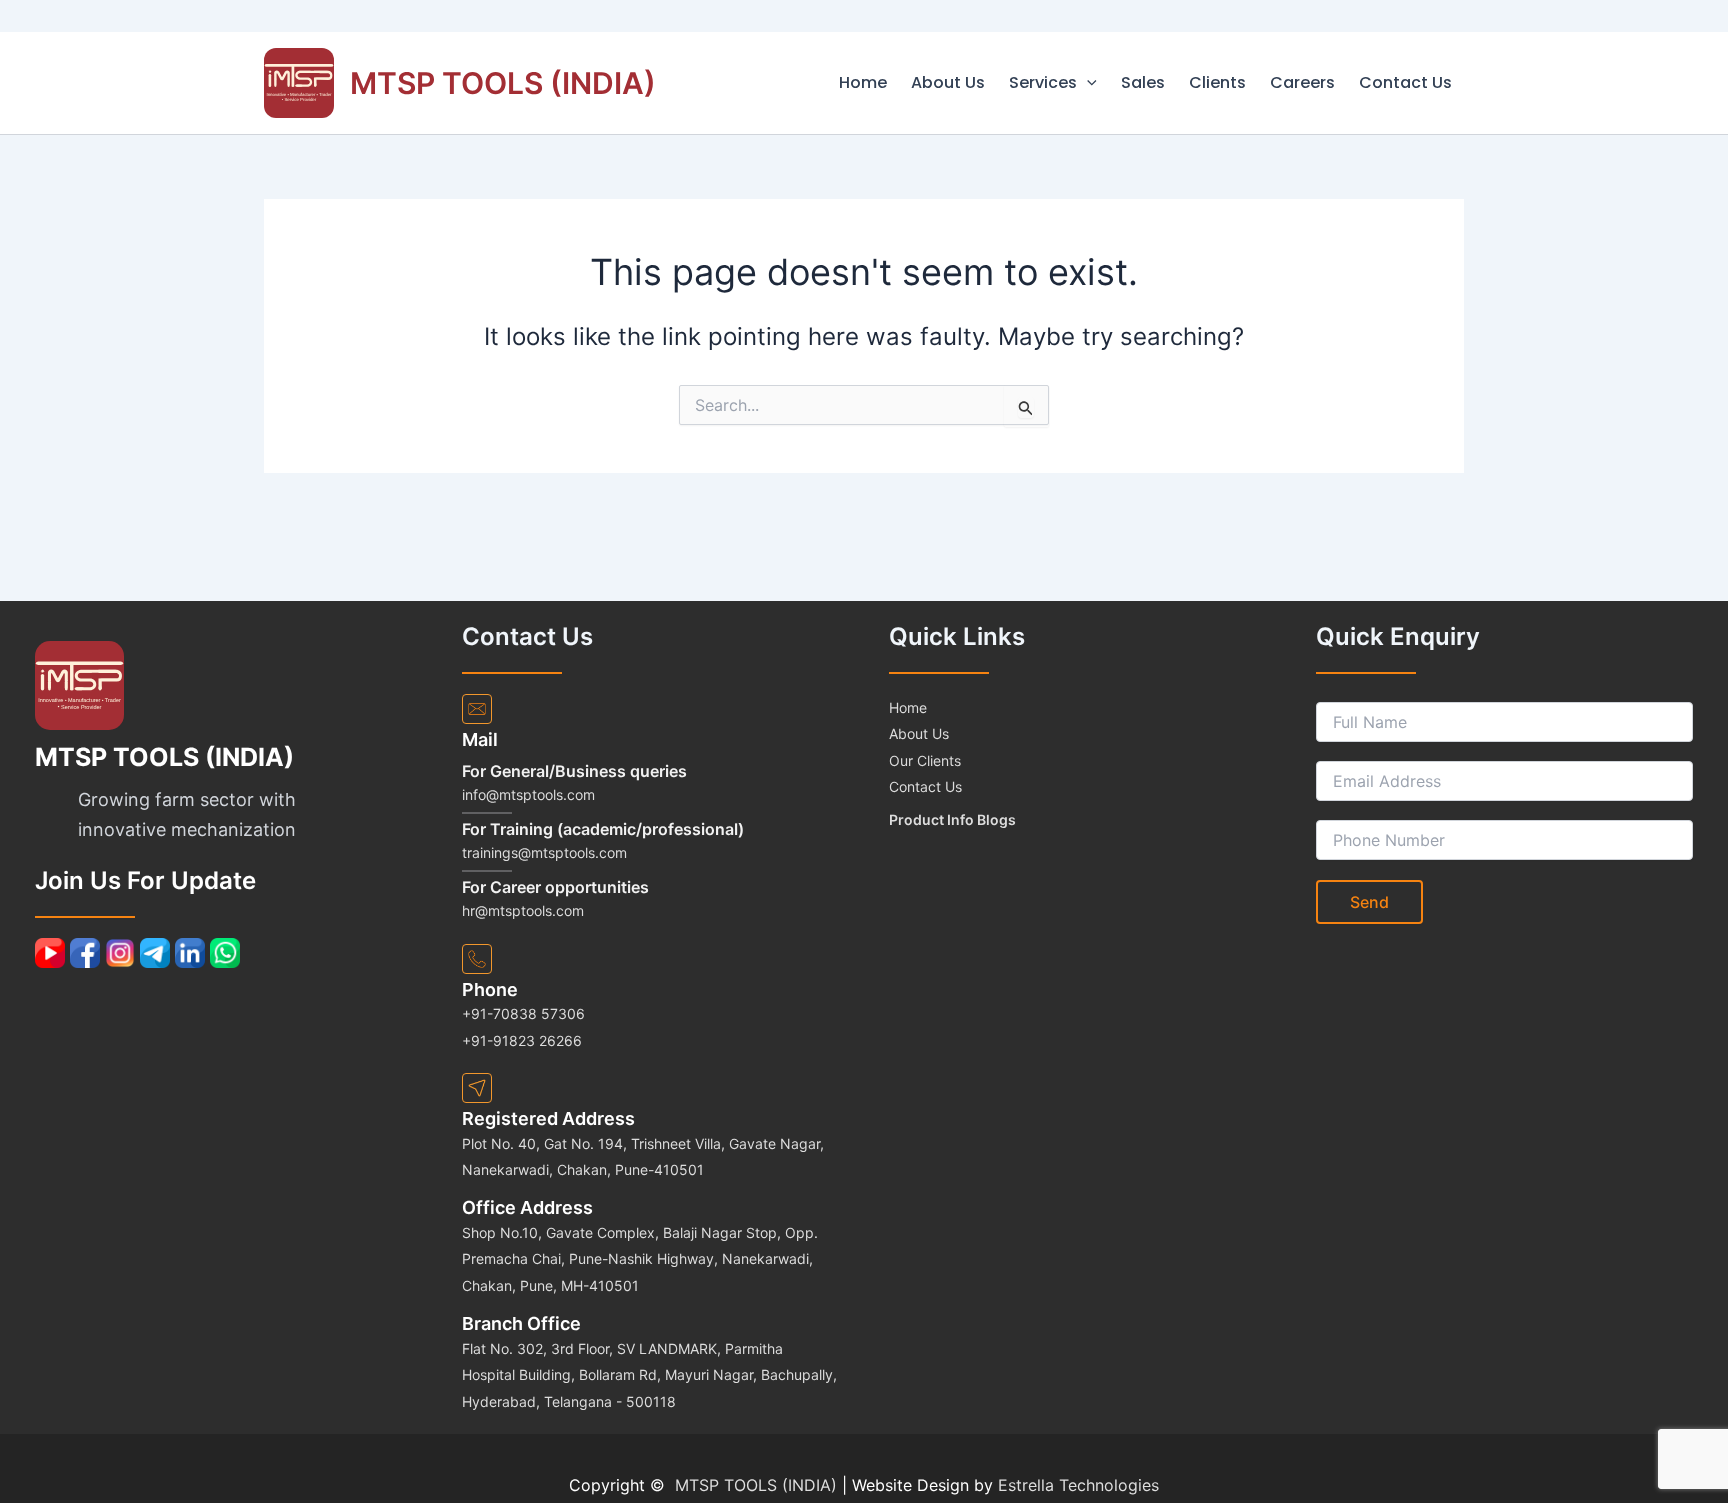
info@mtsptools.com (528, 794)
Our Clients (925, 760)
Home (863, 82)
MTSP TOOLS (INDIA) (503, 83)
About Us (948, 82)
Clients (1217, 82)
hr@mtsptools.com (523, 910)
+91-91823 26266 (522, 1040)
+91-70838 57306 (523, 1013)
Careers (1302, 82)
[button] (1087, 83)
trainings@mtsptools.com (544, 852)
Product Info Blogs (952, 819)
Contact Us (1405, 82)
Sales (1143, 82)
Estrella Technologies (1078, 1485)
